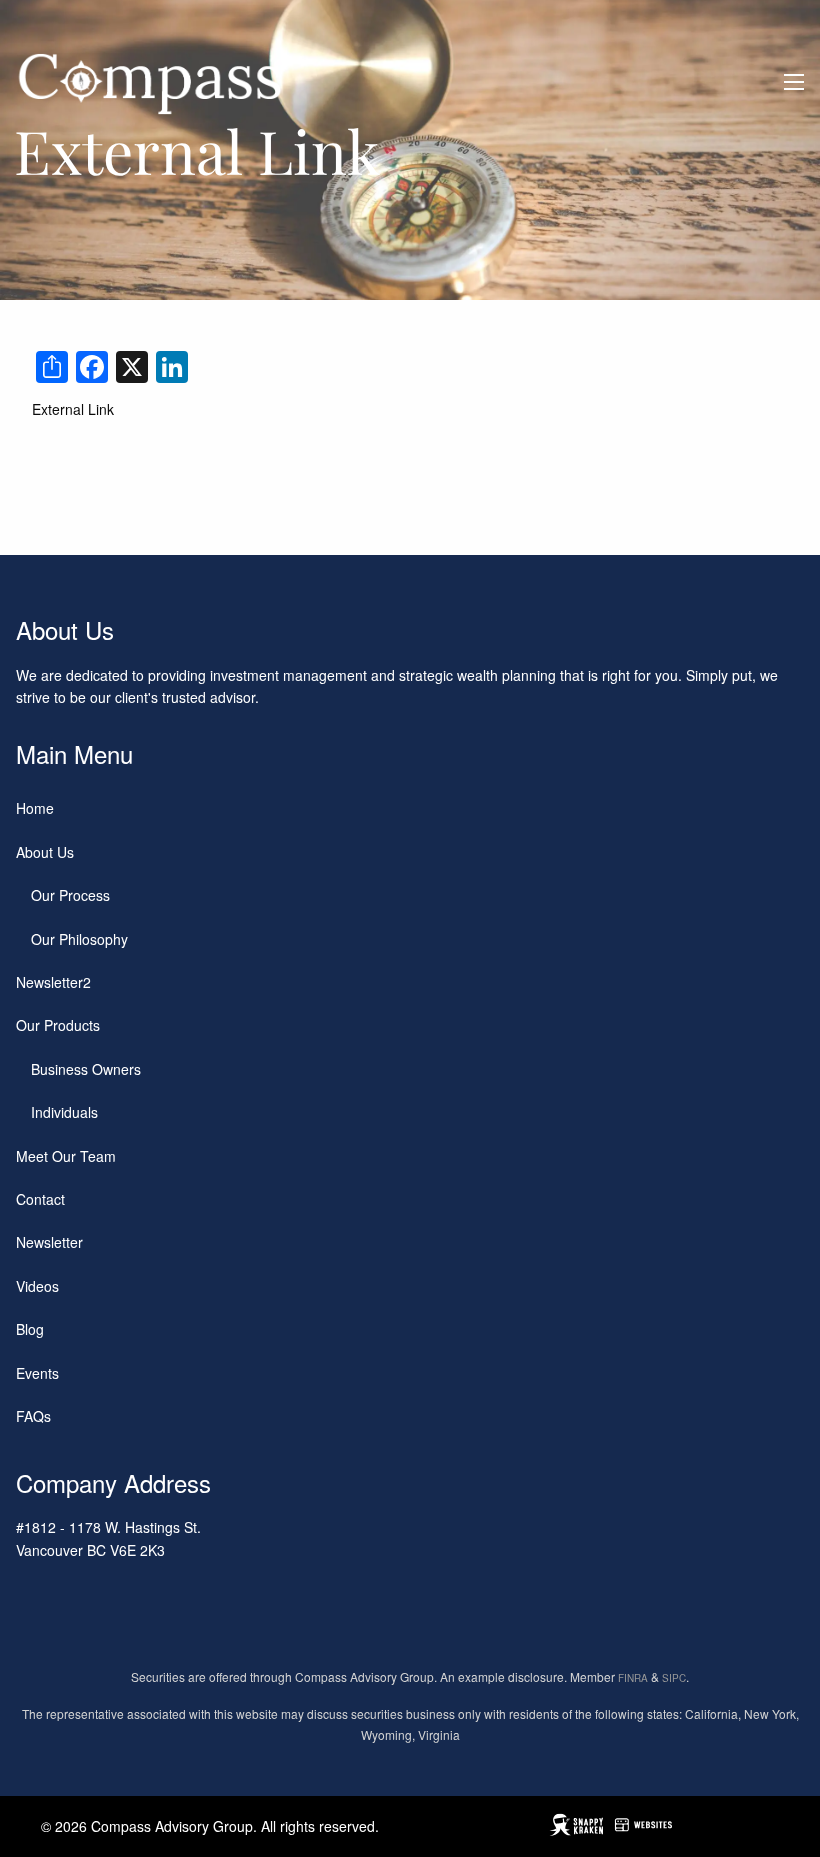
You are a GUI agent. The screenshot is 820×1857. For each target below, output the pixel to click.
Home (35, 808)
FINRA (633, 1678)
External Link (73, 409)
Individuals (64, 1112)
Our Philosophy (79, 939)
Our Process (70, 895)
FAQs (33, 1416)
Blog (30, 1329)
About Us (45, 852)
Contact (40, 1199)
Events (37, 1373)
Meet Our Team (66, 1156)
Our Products (58, 1025)
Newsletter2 (53, 982)
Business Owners (86, 1069)
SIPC (674, 1678)
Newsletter (49, 1242)
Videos (37, 1286)
